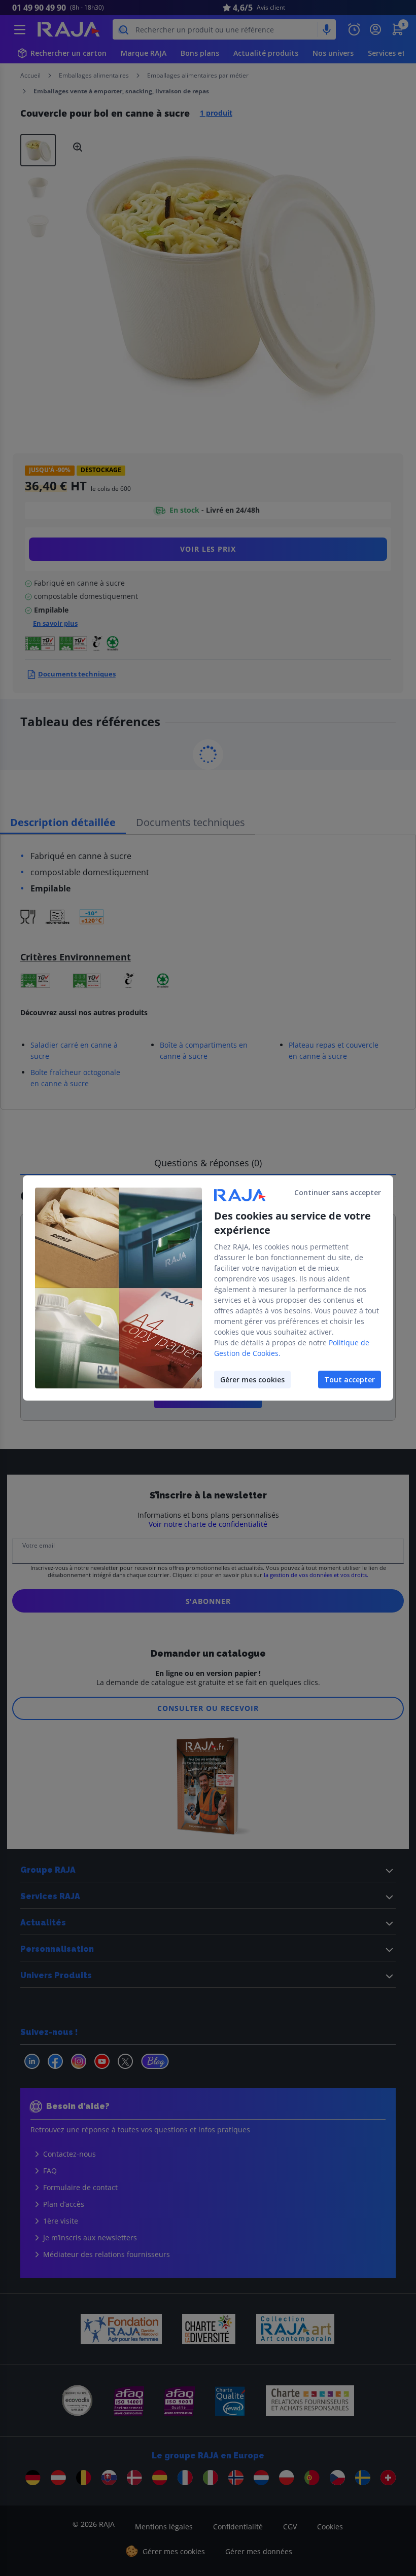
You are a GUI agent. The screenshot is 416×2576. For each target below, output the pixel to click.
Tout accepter (350, 1380)
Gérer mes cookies (252, 1380)
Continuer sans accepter (338, 1192)
